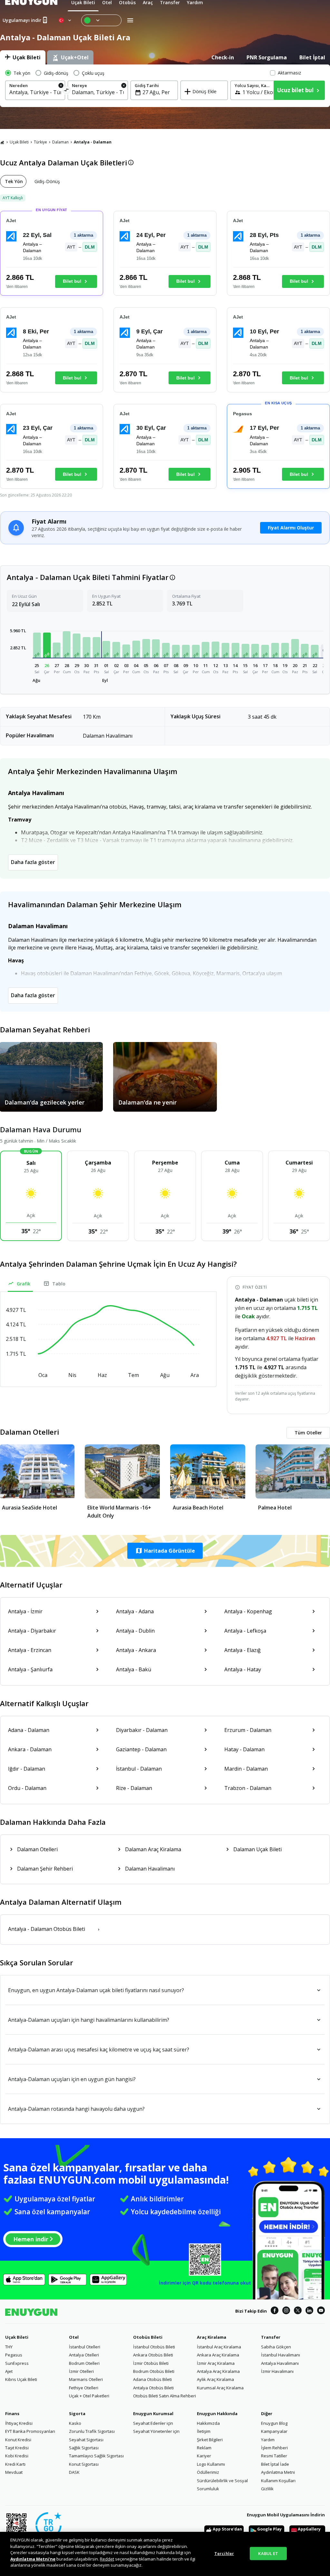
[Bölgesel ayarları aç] (65, 20)
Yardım (268, 2440)
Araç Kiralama (212, 2337)
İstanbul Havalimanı (281, 2355)
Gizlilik (267, 2489)
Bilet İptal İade (275, 2464)
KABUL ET (268, 2553)
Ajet (9, 2371)
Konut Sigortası (84, 2464)
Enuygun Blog (274, 2423)
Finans (12, 2414)
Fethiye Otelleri (84, 2388)
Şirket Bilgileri (210, 2440)
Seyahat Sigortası (86, 2440)
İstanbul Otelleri (85, 2347)
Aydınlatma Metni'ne (33, 2559)
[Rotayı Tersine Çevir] (67, 91)
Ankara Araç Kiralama (218, 2355)
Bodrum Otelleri (84, 2363)
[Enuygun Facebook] (275, 2311)
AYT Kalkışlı (13, 198)
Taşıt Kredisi (17, 2448)
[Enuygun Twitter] (298, 2311)
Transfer (271, 2337)
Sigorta (77, 2414)
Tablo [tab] (59, 1284)
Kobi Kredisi (17, 2456)
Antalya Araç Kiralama (218, 2371)
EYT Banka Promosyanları (30, 2431)
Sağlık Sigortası (84, 2448)
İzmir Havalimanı (277, 2371)
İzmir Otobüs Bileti (151, 2363)
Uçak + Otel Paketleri (89, 2396)
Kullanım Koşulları (278, 2481)
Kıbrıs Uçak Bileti (21, 2379)
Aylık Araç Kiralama (215, 2379)
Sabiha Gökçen (276, 2347)
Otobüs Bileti (148, 2337)
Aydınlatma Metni (278, 2472)
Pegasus (14, 2355)
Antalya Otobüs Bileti (153, 2388)
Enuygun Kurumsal (153, 2414)
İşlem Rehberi (274, 2448)
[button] (37, 645)
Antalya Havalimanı (280, 2363)
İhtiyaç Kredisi (19, 2423)
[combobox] (35, 92)
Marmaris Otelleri (86, 2379)
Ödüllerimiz (208, 2472)
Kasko (75, 2423)
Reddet (107, 2559)
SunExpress (17, 2363)
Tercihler (224, 2553)
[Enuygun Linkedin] (309, 2311)
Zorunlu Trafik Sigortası (92, 2431)
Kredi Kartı (15, 2464)
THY (9, 2347)
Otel (74, 2337)
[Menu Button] (101, 20)
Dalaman (60, 142)
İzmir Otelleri (81, 2371)
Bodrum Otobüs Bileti (154, 2371)
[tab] (23, 57)
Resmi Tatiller (274, 2456)
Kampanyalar (274, 2431)
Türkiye (40, 142)
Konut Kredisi (18, 2440)
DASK (74, 2472)
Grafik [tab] (24, 1284)
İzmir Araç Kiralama (216, 2363)
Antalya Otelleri (84, 2355)
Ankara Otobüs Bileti (153, 2355)
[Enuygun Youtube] (321, 2311)
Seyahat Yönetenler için (156, 2431)
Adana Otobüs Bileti (152, 2379)
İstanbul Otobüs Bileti (154, 2347)
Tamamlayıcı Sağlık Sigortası (96, 2456)
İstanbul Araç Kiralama (219, 2347)
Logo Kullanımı (211, 2464)
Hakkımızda (208, 2423)
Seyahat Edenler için (153, 2423)
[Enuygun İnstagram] (286, 2311)
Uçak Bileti (19, 142)
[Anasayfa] (2, 142)
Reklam (204, 2448)
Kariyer (204, 2456)
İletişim (204, 2431)
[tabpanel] (165, 86)
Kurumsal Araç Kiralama (220, 2388)
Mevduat (14, 2472)
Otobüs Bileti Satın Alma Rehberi (165, 2396)
